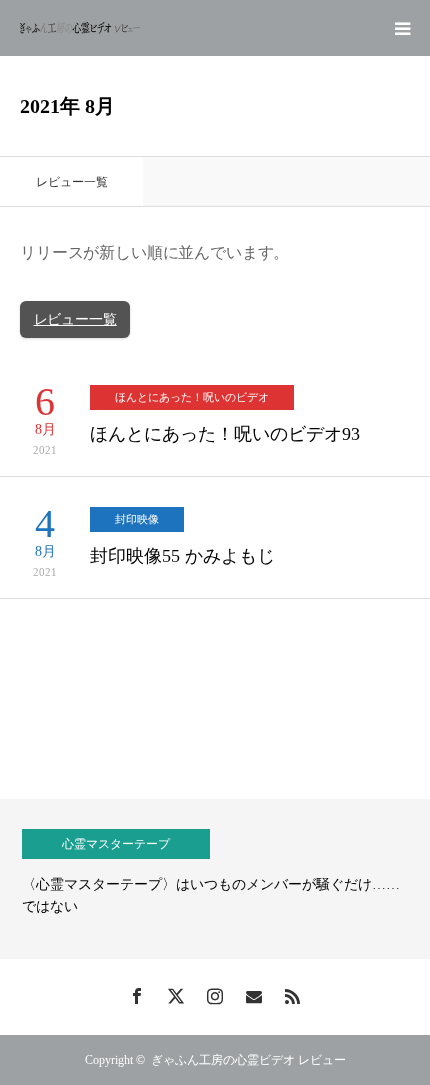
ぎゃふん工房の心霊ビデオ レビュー (248, 1060)
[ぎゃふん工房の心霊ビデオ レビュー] (80, 28)
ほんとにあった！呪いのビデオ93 (225, 434)
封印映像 (137, 519)
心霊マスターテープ (116, 844)
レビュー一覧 (75, 319)
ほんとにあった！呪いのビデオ (192, 397)
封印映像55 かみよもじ (182, 556)
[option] (215, 879)
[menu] (402, 28)
